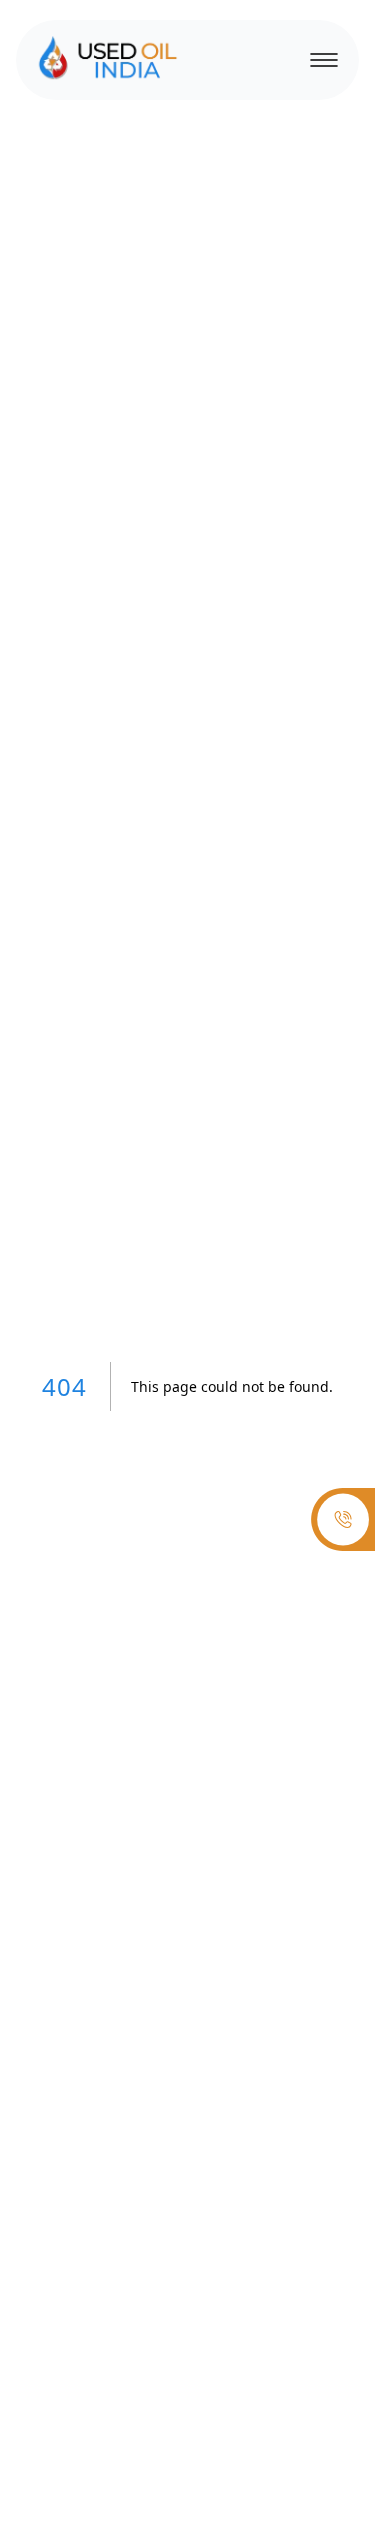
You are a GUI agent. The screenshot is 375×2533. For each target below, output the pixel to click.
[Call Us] (343, 1520)
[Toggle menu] (319, 60)
